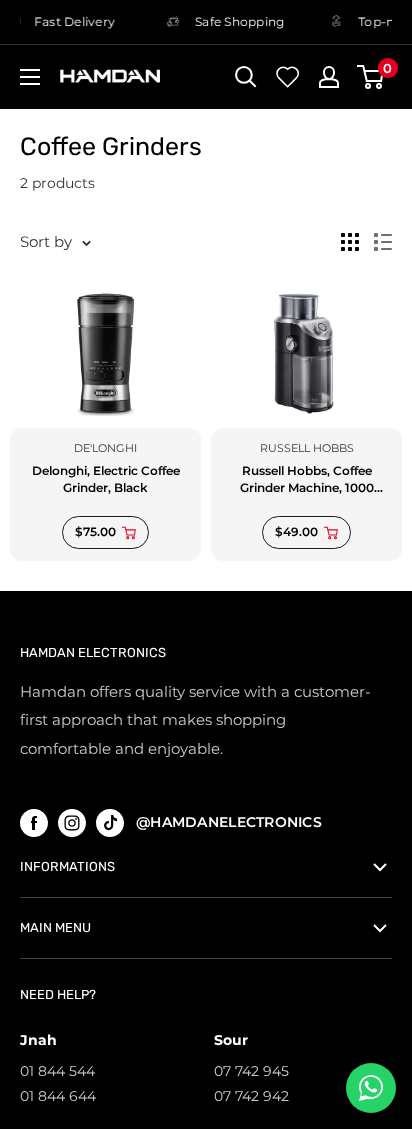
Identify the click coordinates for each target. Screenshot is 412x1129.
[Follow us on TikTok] (110, 822)
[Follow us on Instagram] (72, 822)
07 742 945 (251, 1071)
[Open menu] (30, 77)
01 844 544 (57, 1071)
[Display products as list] (383, 242)
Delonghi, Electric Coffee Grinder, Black (106, 479)
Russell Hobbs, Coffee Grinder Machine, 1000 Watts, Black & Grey (307, 480)
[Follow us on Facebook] (34, 822)
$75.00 (95, 531)
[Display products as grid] (350, 242)
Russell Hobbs (307, 448)
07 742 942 (251, 1096)
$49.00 (296, 531)
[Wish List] (288, 77)
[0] (371, 77)
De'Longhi (105, 448)
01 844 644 (58, 1096)
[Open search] (246, 77)
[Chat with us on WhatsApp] (371, 1088)
